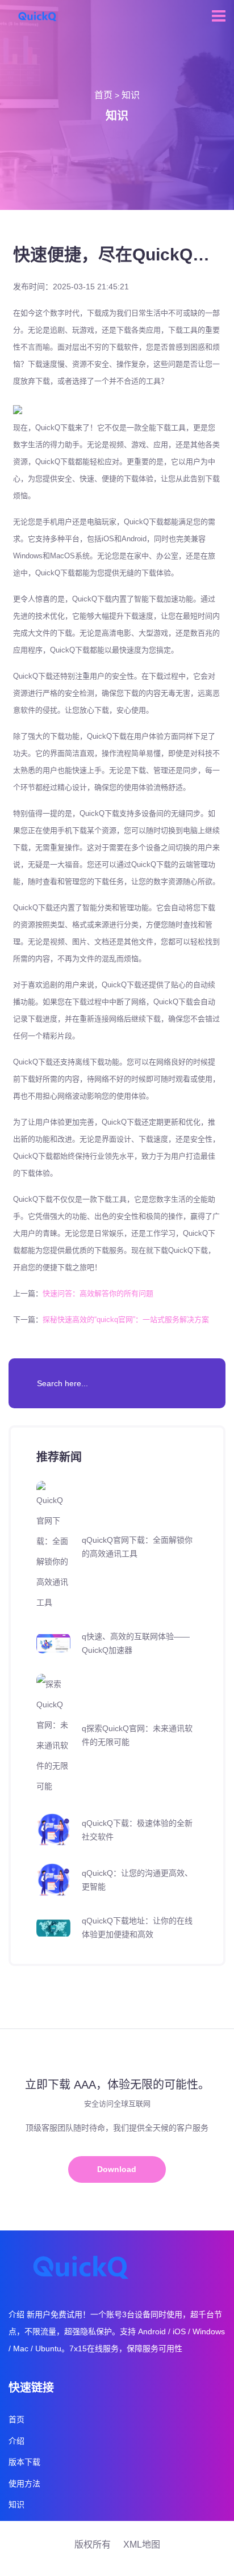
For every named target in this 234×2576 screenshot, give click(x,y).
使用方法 (24, 2484)
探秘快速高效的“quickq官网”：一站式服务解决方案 (126, 1319)
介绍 (16, 2441)
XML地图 (142, 2545)
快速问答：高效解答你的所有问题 (98, 1293)
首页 (103, 95)
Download (117, 2169)
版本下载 (24, 2462)
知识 (131, 95)
